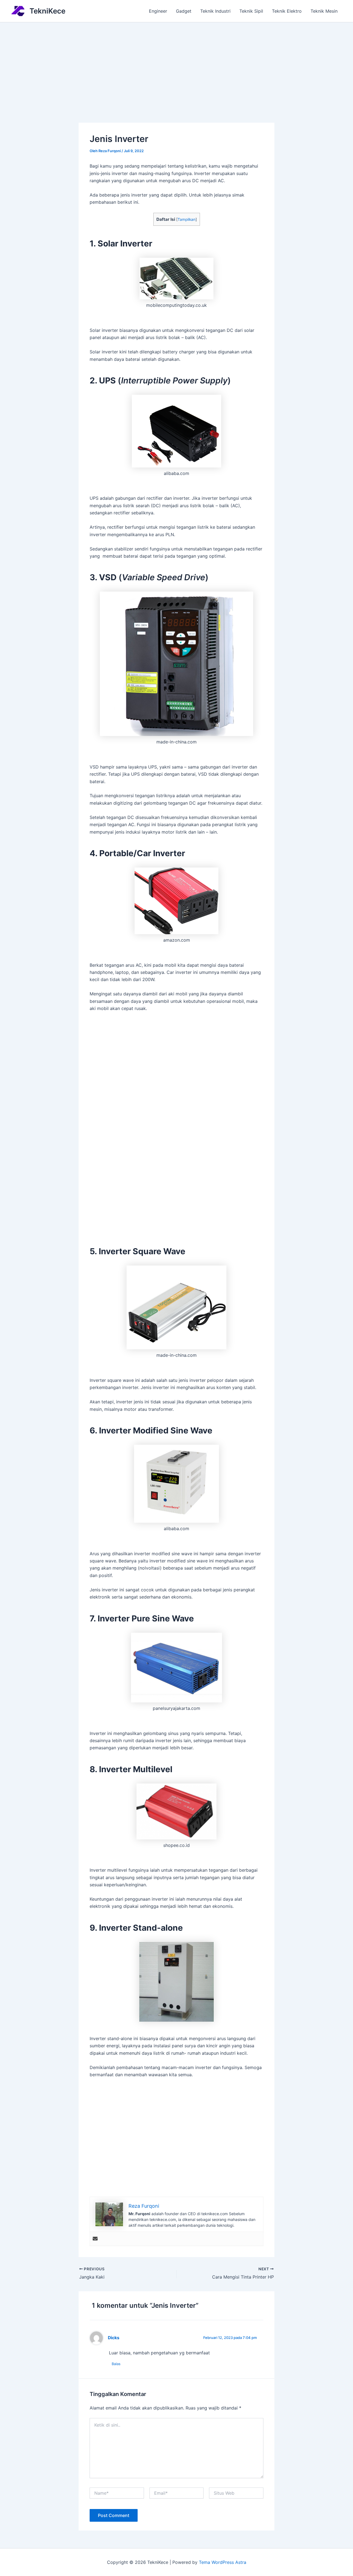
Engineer (158, 11)
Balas (116, 2364)
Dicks (114, 2338)
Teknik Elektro (287, 11)
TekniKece (47, 11)
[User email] (95, 2239)
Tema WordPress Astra (223, 2562)
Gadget (184, 11)
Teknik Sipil (251, 11)
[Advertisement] (176, 64)
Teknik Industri (215, 11)
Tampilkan (187, 219)
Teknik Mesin (324, 11)
